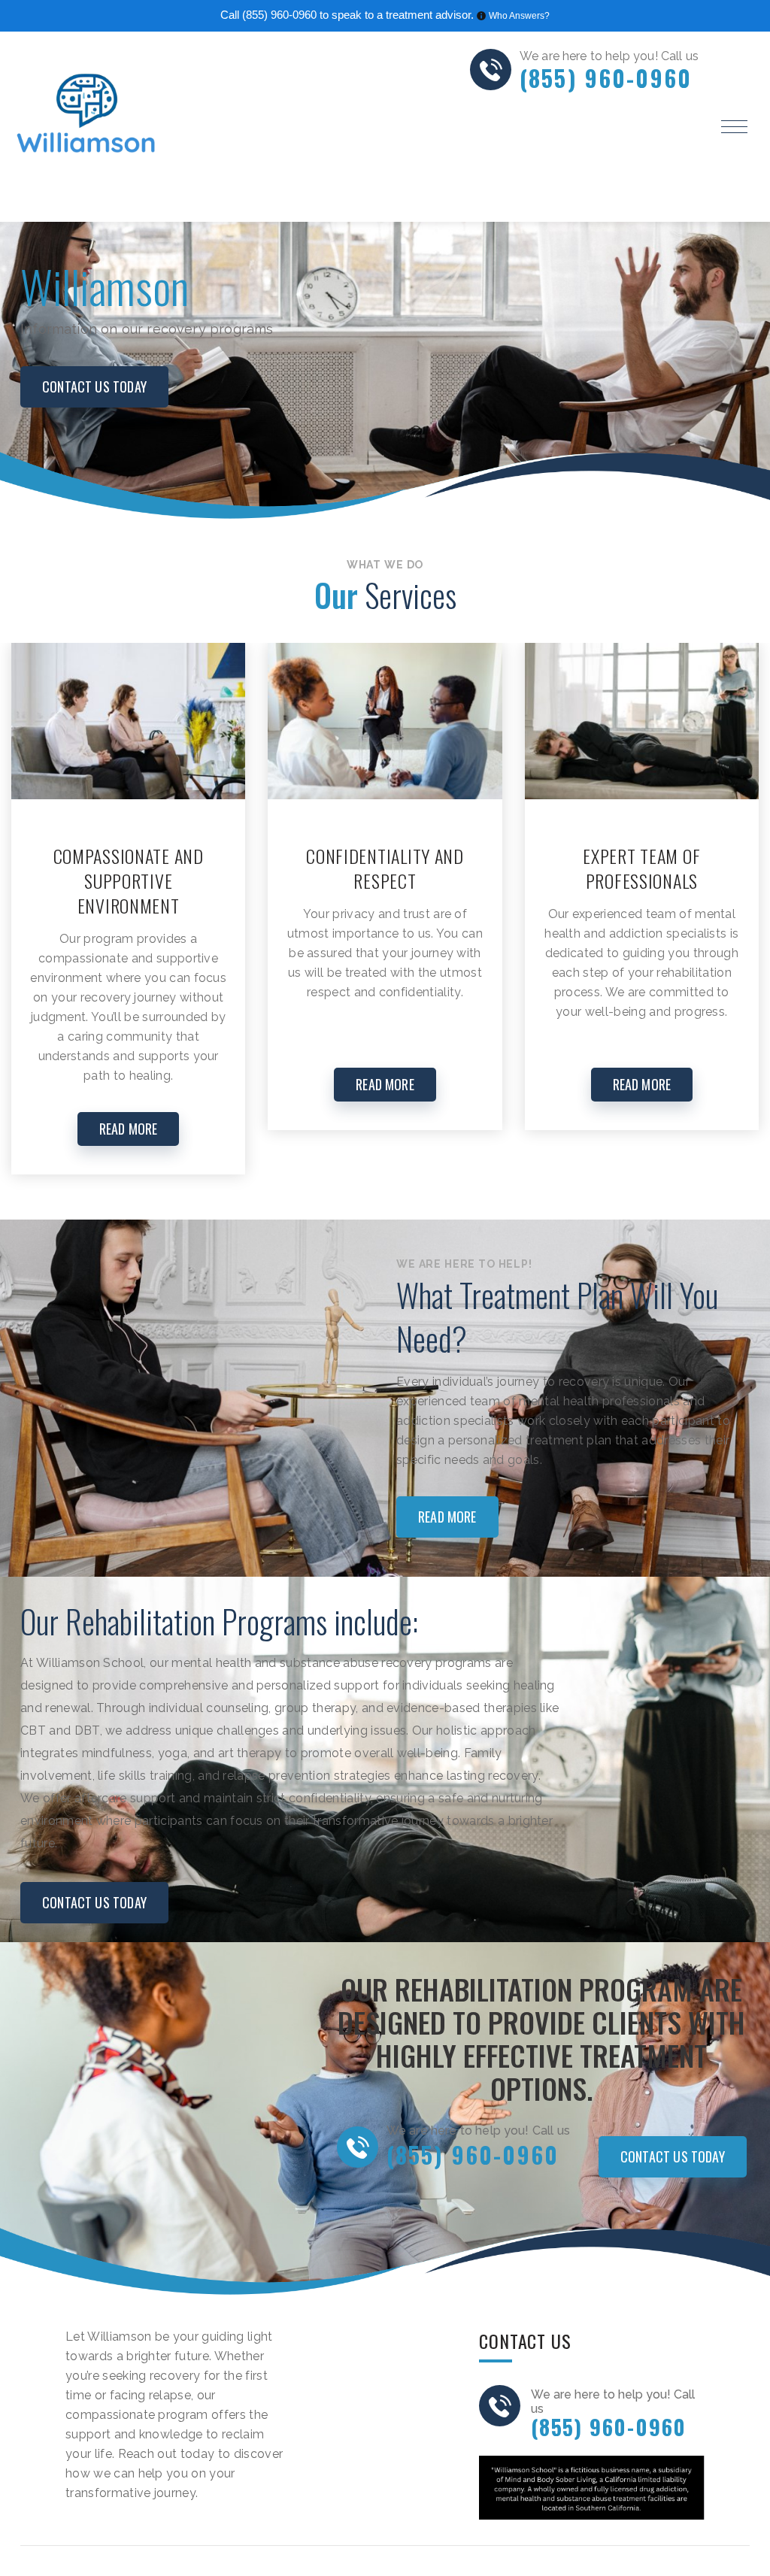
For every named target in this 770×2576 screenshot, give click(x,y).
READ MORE (129, 1129)
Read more (447, 1517)
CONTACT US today (94, 386)
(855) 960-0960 (279, 15)
